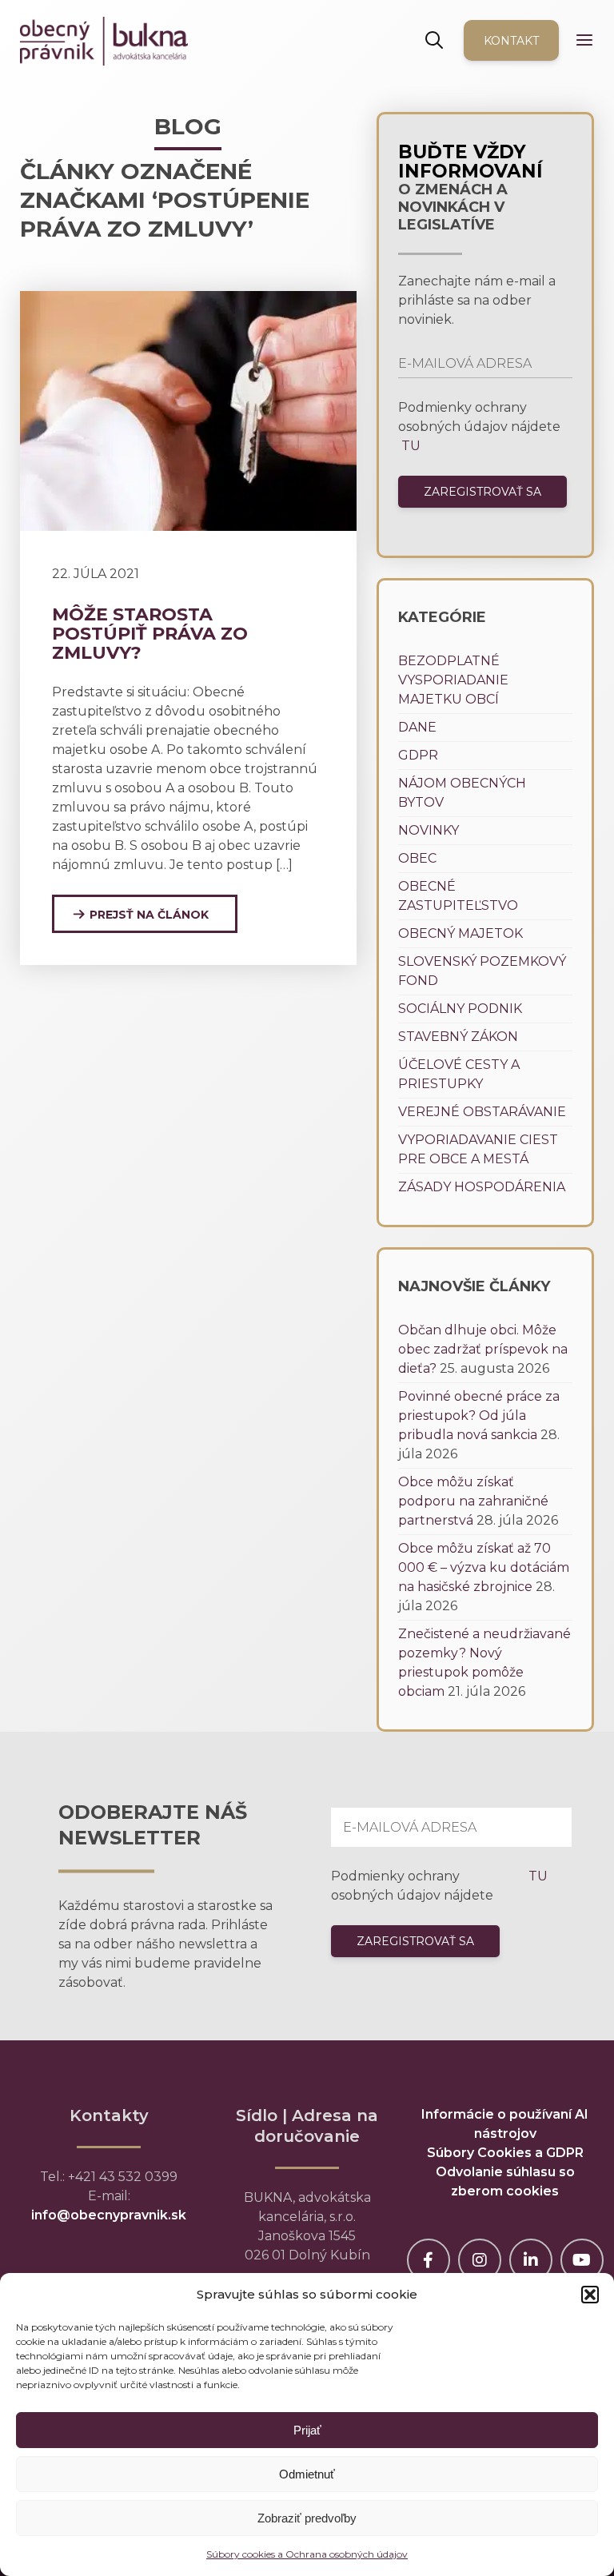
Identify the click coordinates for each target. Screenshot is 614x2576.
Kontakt (511, 41)
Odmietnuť (307, 2474)
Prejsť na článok (149, 915)
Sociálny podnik (460, 1009)
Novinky (429, 830)
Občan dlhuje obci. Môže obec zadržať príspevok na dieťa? (483, 1349)
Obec (417, 858)
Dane (417, 727)
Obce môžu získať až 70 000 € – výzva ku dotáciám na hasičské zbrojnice (484, 1567)
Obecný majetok (460, 933)
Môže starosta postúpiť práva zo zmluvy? (150, 634)
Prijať (307, 2430)
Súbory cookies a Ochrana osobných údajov (307, 2554)
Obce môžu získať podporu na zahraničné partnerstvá (473, 1501)
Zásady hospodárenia (482, 1187)
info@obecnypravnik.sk (109, 2215)
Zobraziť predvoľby (307, 2518)
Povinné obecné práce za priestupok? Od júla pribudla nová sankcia (479, 1416)
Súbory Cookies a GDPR (505, 2153)
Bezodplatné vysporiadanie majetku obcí (453, 680)
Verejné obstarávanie (482, 1112)
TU (409, 446)
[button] (590, 2295)
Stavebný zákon (458, 1037)
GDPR (418, 755)
